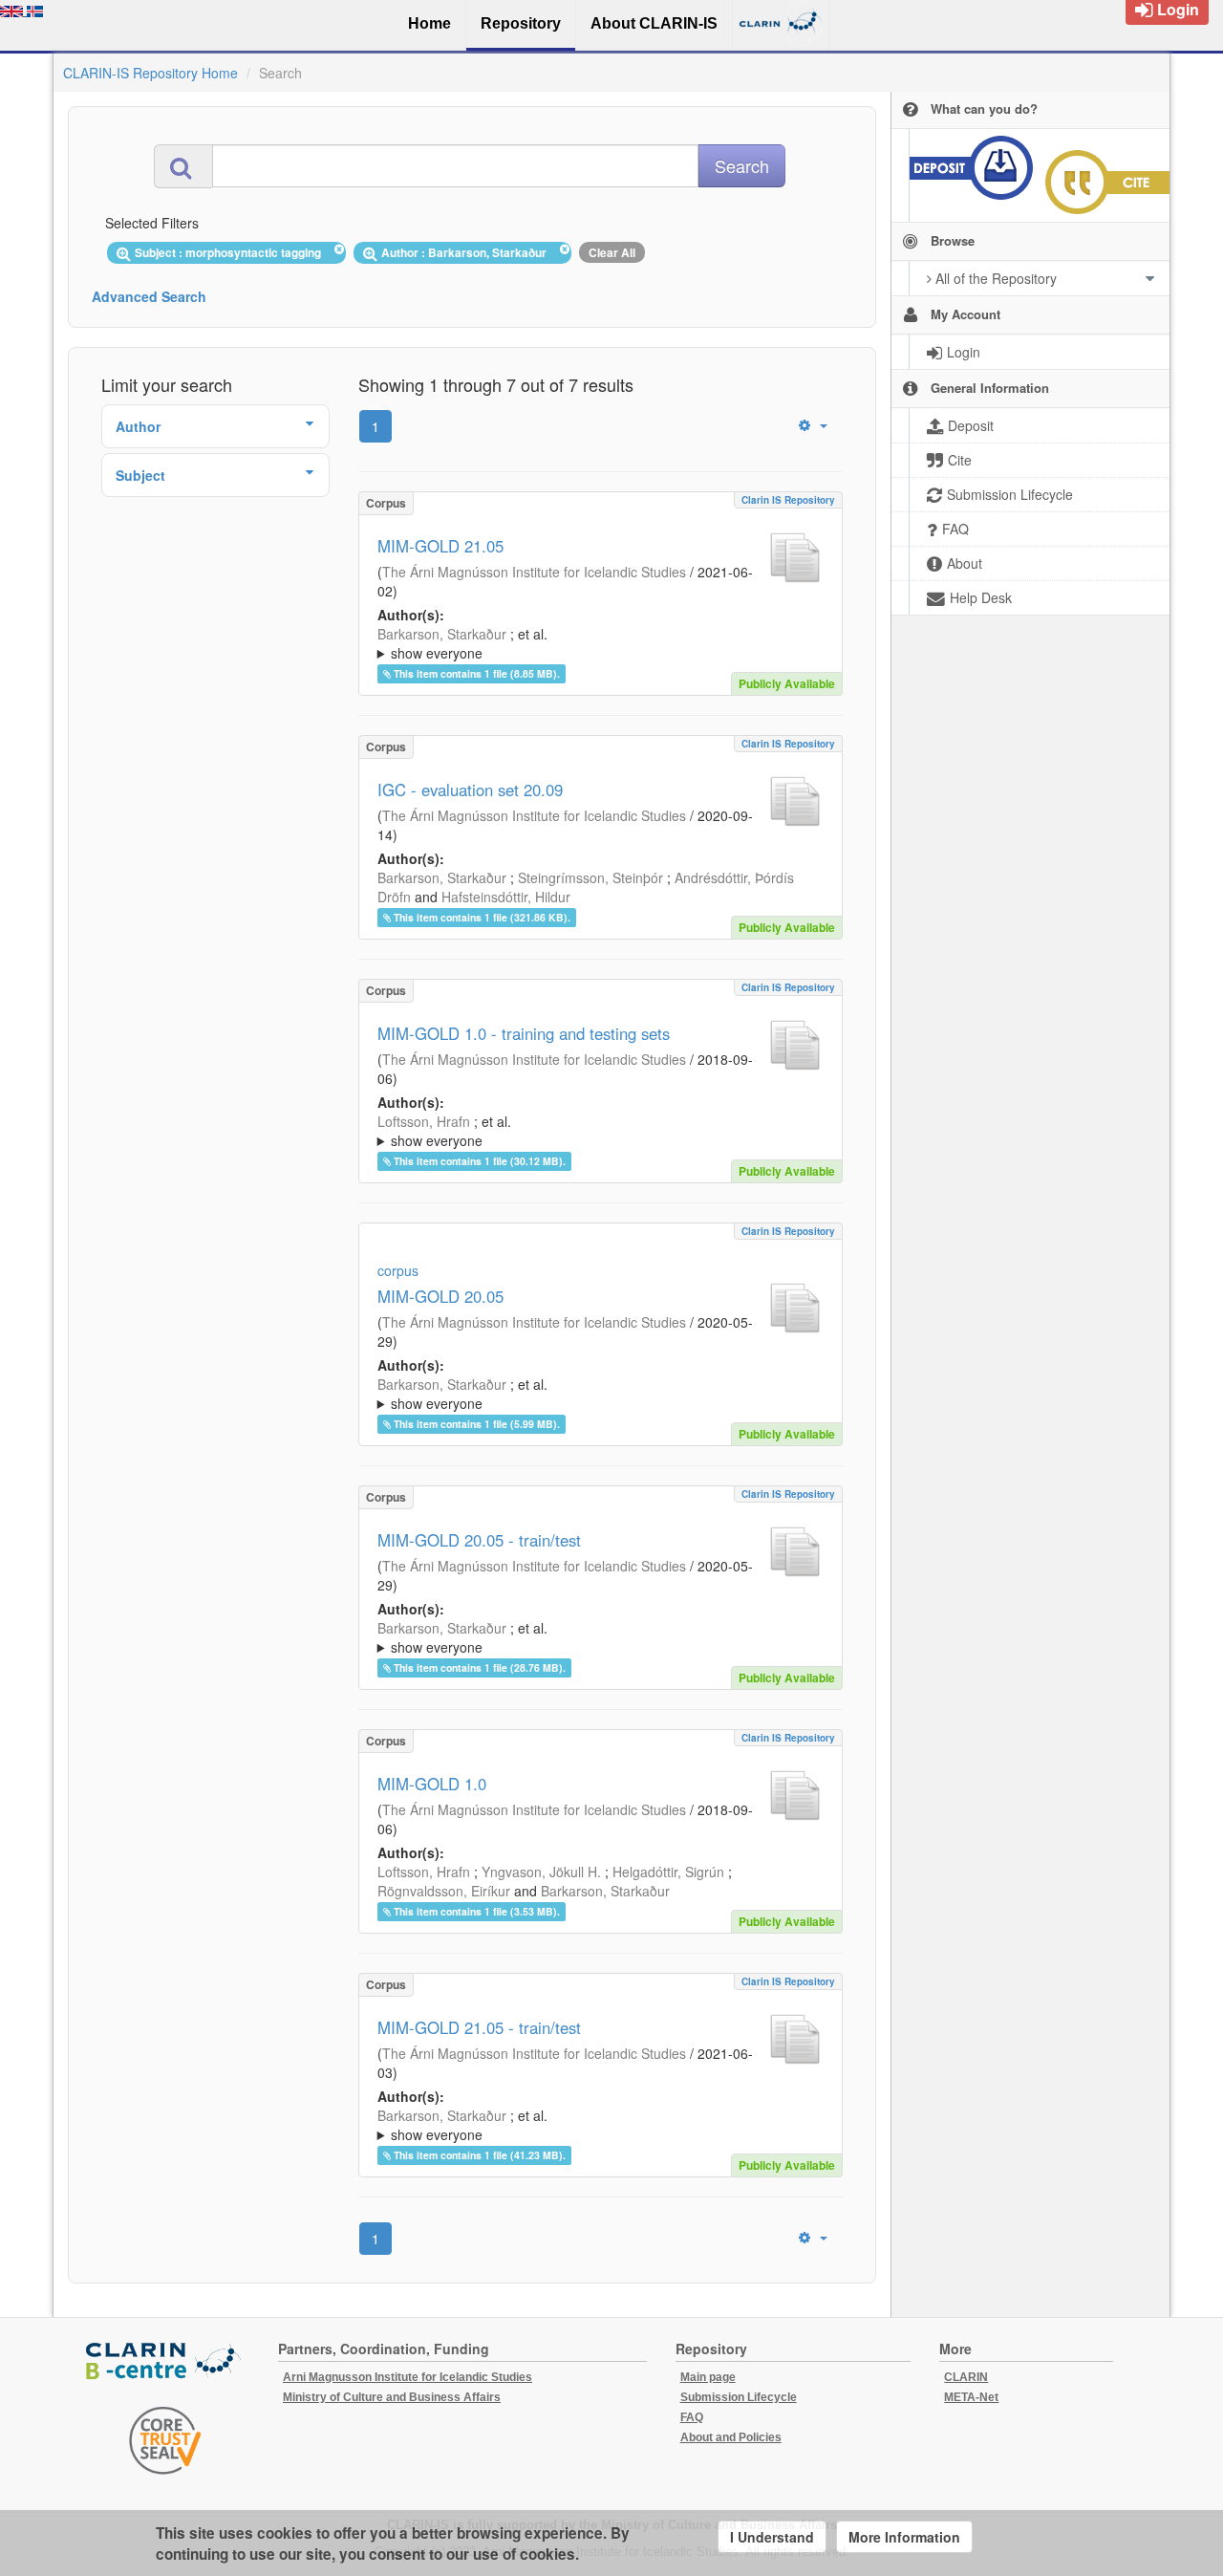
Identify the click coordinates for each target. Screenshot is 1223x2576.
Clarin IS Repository (788, 500)
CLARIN (966, 2377)
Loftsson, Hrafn (424, 1121)
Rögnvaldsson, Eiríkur (444, 1891)
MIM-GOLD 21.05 (440, 546)
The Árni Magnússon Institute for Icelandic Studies (534, 572)
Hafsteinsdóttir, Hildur (506, 897)
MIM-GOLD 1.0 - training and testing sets (524, 1033)
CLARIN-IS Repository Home (150, 73)
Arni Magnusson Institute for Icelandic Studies (408, 2377)
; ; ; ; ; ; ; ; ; (597, 1131)
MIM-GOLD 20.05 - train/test (479, 1540)
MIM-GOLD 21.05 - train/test (479, 2027)
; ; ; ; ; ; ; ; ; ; (600, 643)
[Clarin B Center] (165, 2362)
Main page (708, 2377)
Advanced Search (149, 296)
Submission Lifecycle (739, 2397)
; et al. (462, 643)
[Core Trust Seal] (165, 2440)
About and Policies (731, 2437)
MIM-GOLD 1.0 (432, 1784)
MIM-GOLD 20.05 (440, 1296)
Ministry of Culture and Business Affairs (392, 2397)
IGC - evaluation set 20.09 (470, 790)
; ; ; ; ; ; (595, 1394)
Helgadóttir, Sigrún (668, 1872)
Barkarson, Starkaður (442, 634)
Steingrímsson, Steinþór (590, 877)
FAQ (692, 2417)
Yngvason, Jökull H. (541, 1872)
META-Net (971, 2397)
